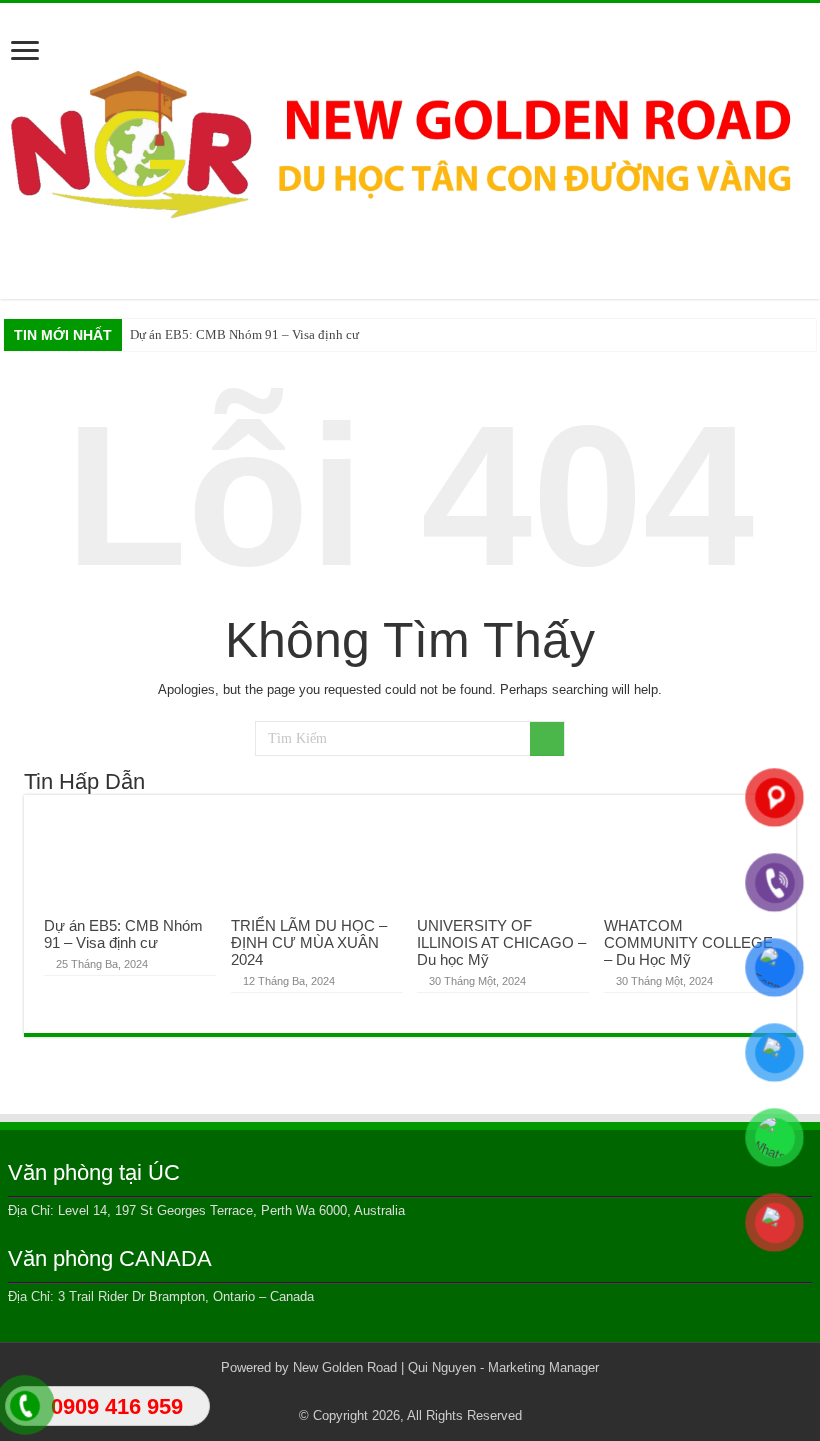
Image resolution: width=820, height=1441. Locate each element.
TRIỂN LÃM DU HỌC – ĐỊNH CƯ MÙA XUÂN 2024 (309, 942)
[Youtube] (448, 1392)
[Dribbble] (410, 1392)
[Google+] (353, 1392)
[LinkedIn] (429, 1392)
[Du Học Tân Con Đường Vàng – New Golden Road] (410, 147)
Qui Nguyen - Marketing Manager (503, 1367)
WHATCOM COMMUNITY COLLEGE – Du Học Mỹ (688, 942)
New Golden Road (345, 1367)
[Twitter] (391, 1392)
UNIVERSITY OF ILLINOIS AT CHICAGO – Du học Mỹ (501, 942)
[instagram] (467, 1392)
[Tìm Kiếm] (547, 739)
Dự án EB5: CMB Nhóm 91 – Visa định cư (244, 334)
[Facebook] (372, 1392)
